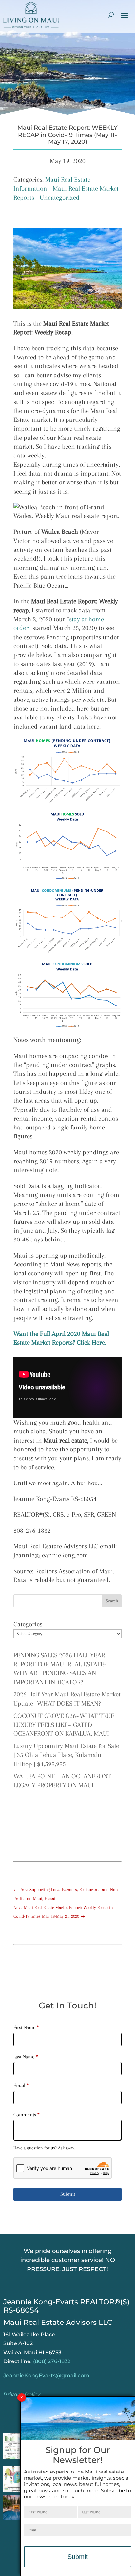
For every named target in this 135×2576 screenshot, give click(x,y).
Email (21, 2085)
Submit (68, 2194)
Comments (27, 2115)
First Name (26, 2027)
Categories (28, 1624)
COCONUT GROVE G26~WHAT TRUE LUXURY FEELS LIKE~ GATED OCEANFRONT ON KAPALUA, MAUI (64, 1725)
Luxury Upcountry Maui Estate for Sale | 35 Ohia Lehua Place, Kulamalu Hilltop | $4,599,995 (66, 1755)
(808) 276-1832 (52, 2361)
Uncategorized (60, 198)
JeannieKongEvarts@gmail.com (46, 2375)
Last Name (26, 2057)
